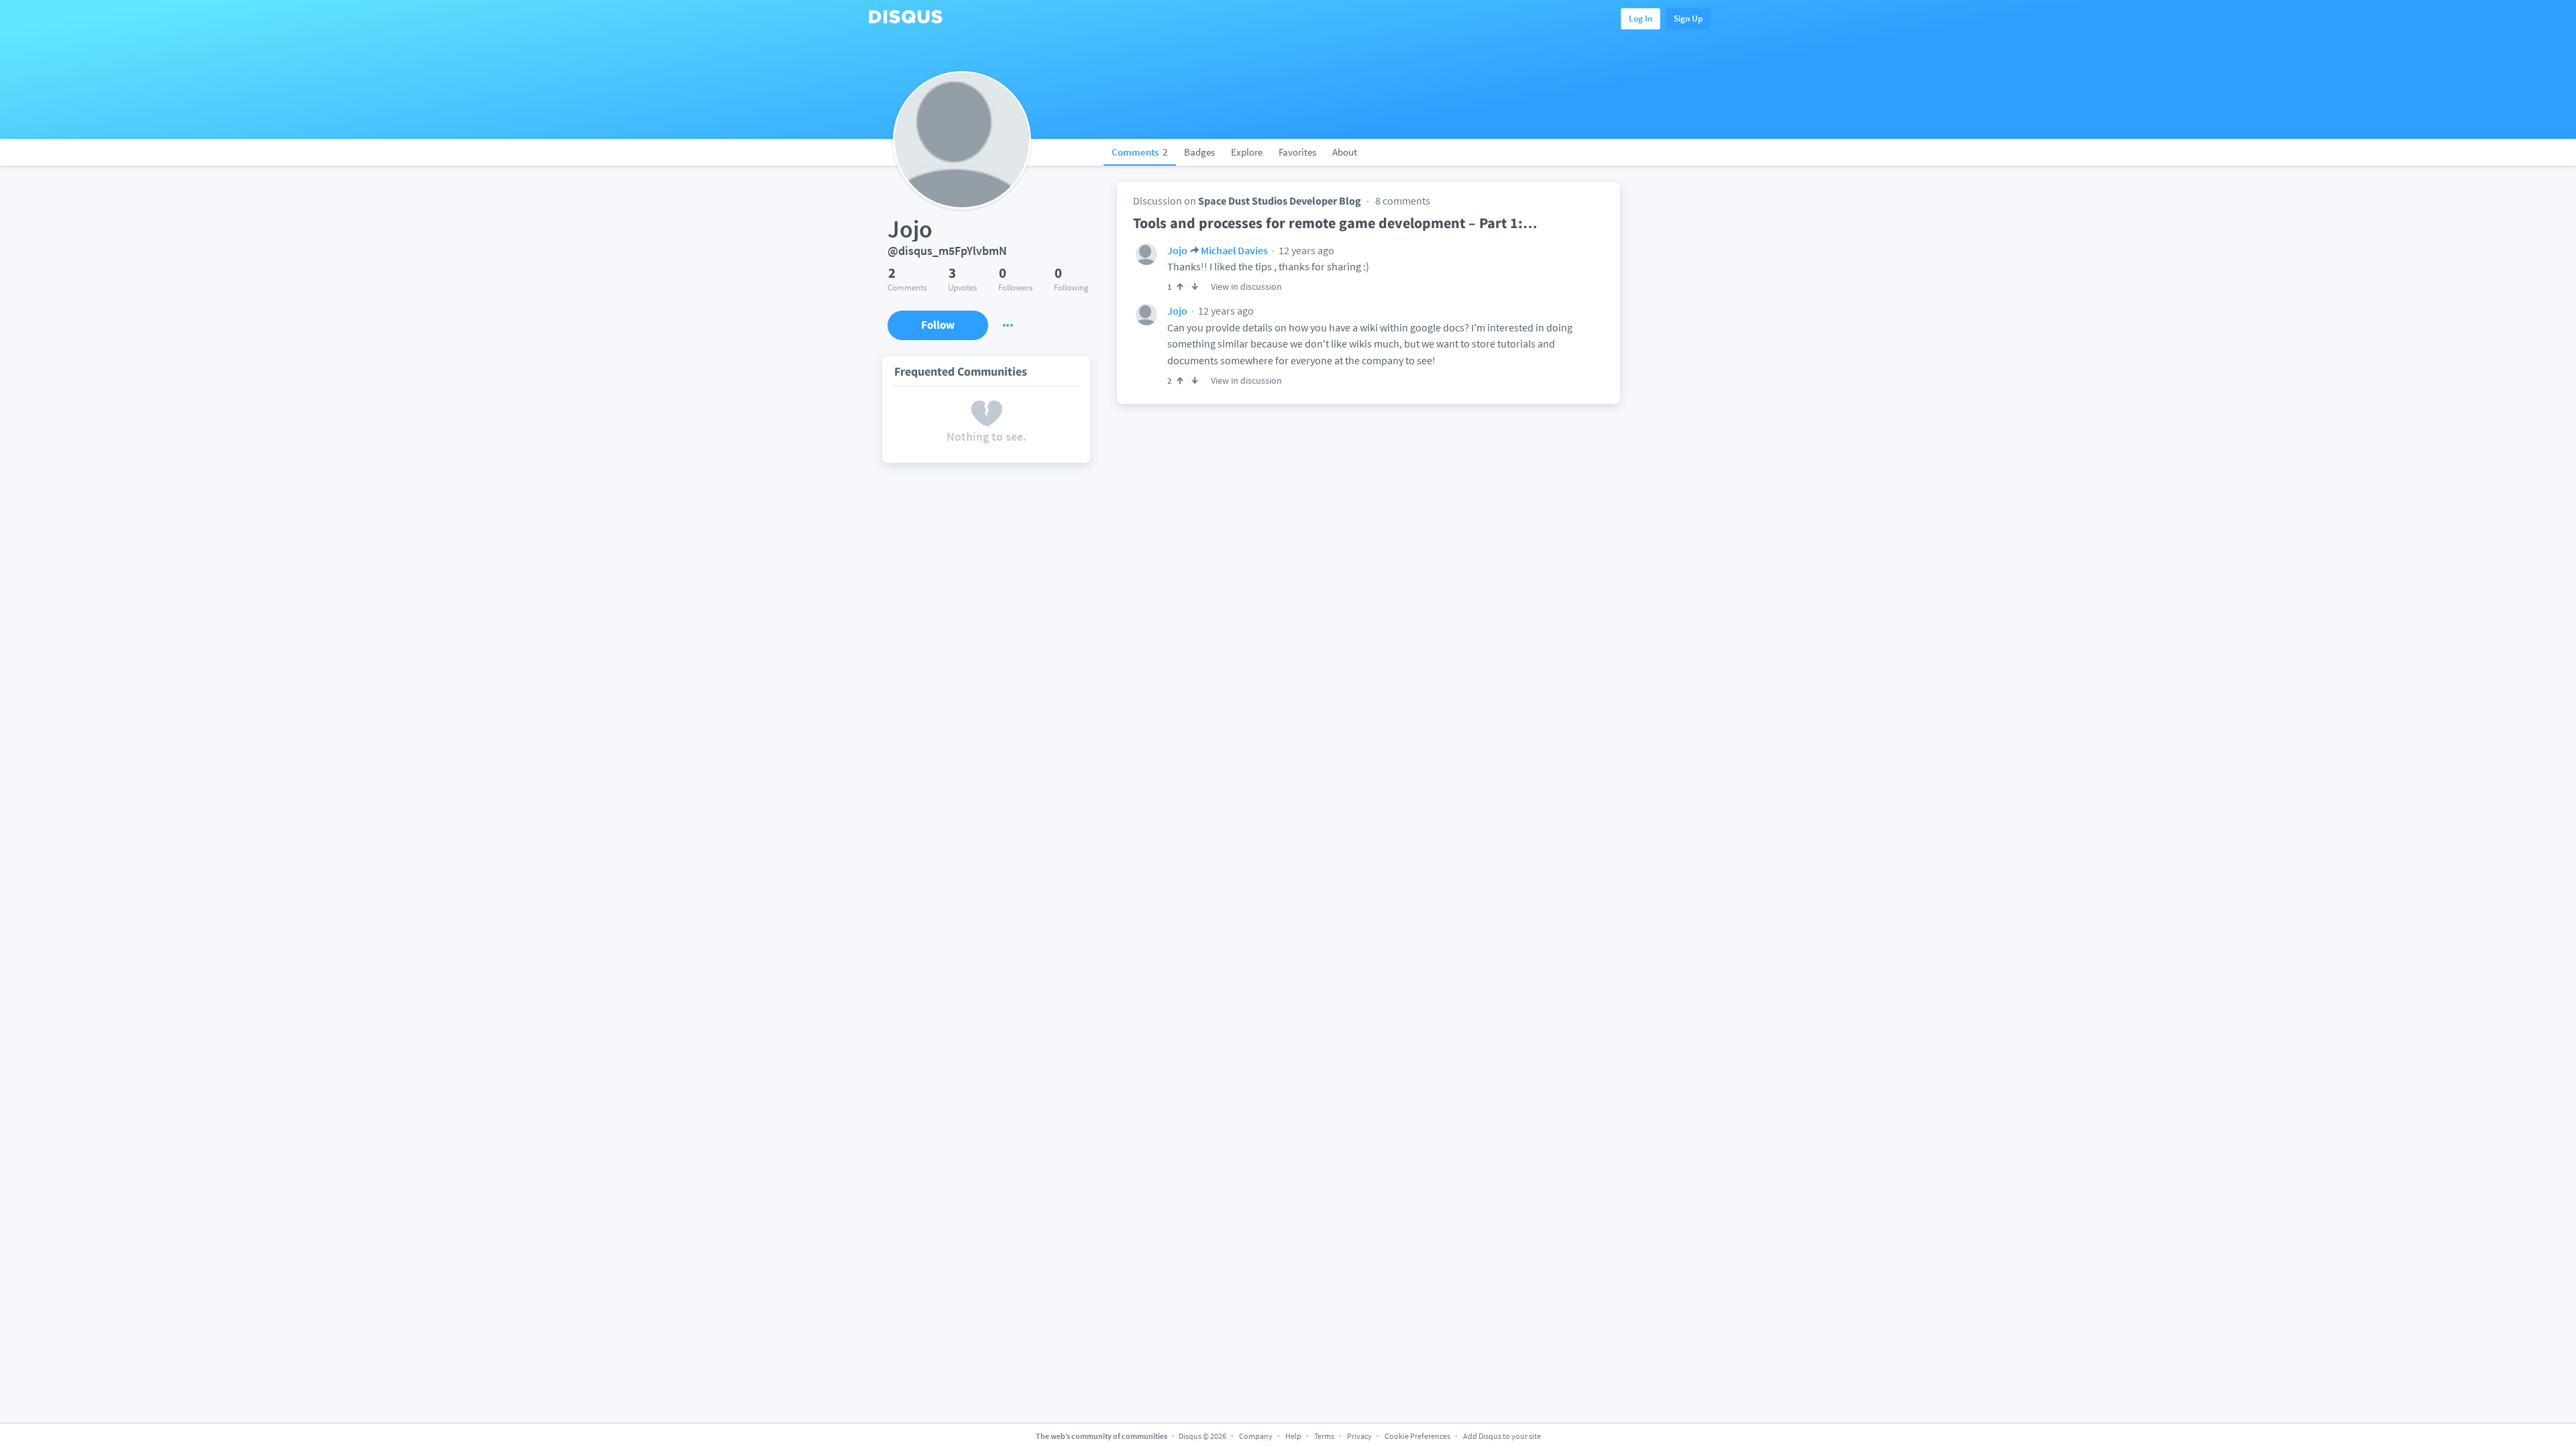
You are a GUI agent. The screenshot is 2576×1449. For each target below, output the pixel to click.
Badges (1199, 152)
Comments (1140, 152)
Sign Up (1688, 18)
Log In (1641, 18)
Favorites (1297, 152)
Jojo (1177, 250)
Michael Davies (1234, 250)
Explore (1247, 152)
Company (1256, 1436)
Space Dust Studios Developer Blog (1280, 201)
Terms (1324, 1436)
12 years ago (1305, 250)
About (1345, 152)
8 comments (1403, 201)
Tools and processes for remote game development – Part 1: (1335, 223)
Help (1293, 1436)
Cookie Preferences (1418, 1436)
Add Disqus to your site (1502, 1436)
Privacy (1359, 1436)
